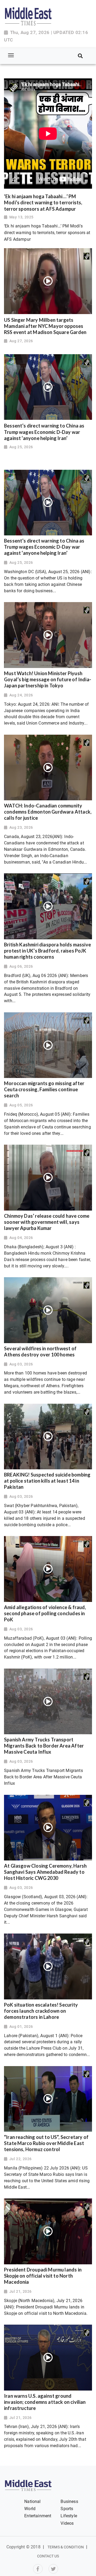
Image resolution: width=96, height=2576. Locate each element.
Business (69, 2501)
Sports (67, 2509)
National (32, 2501)
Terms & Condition (66, 2547)
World (30, 2509)
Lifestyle (69, 2516)
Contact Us (48, 2556)
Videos (67, 2523)
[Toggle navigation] (11, 56)
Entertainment (38, 2516)
